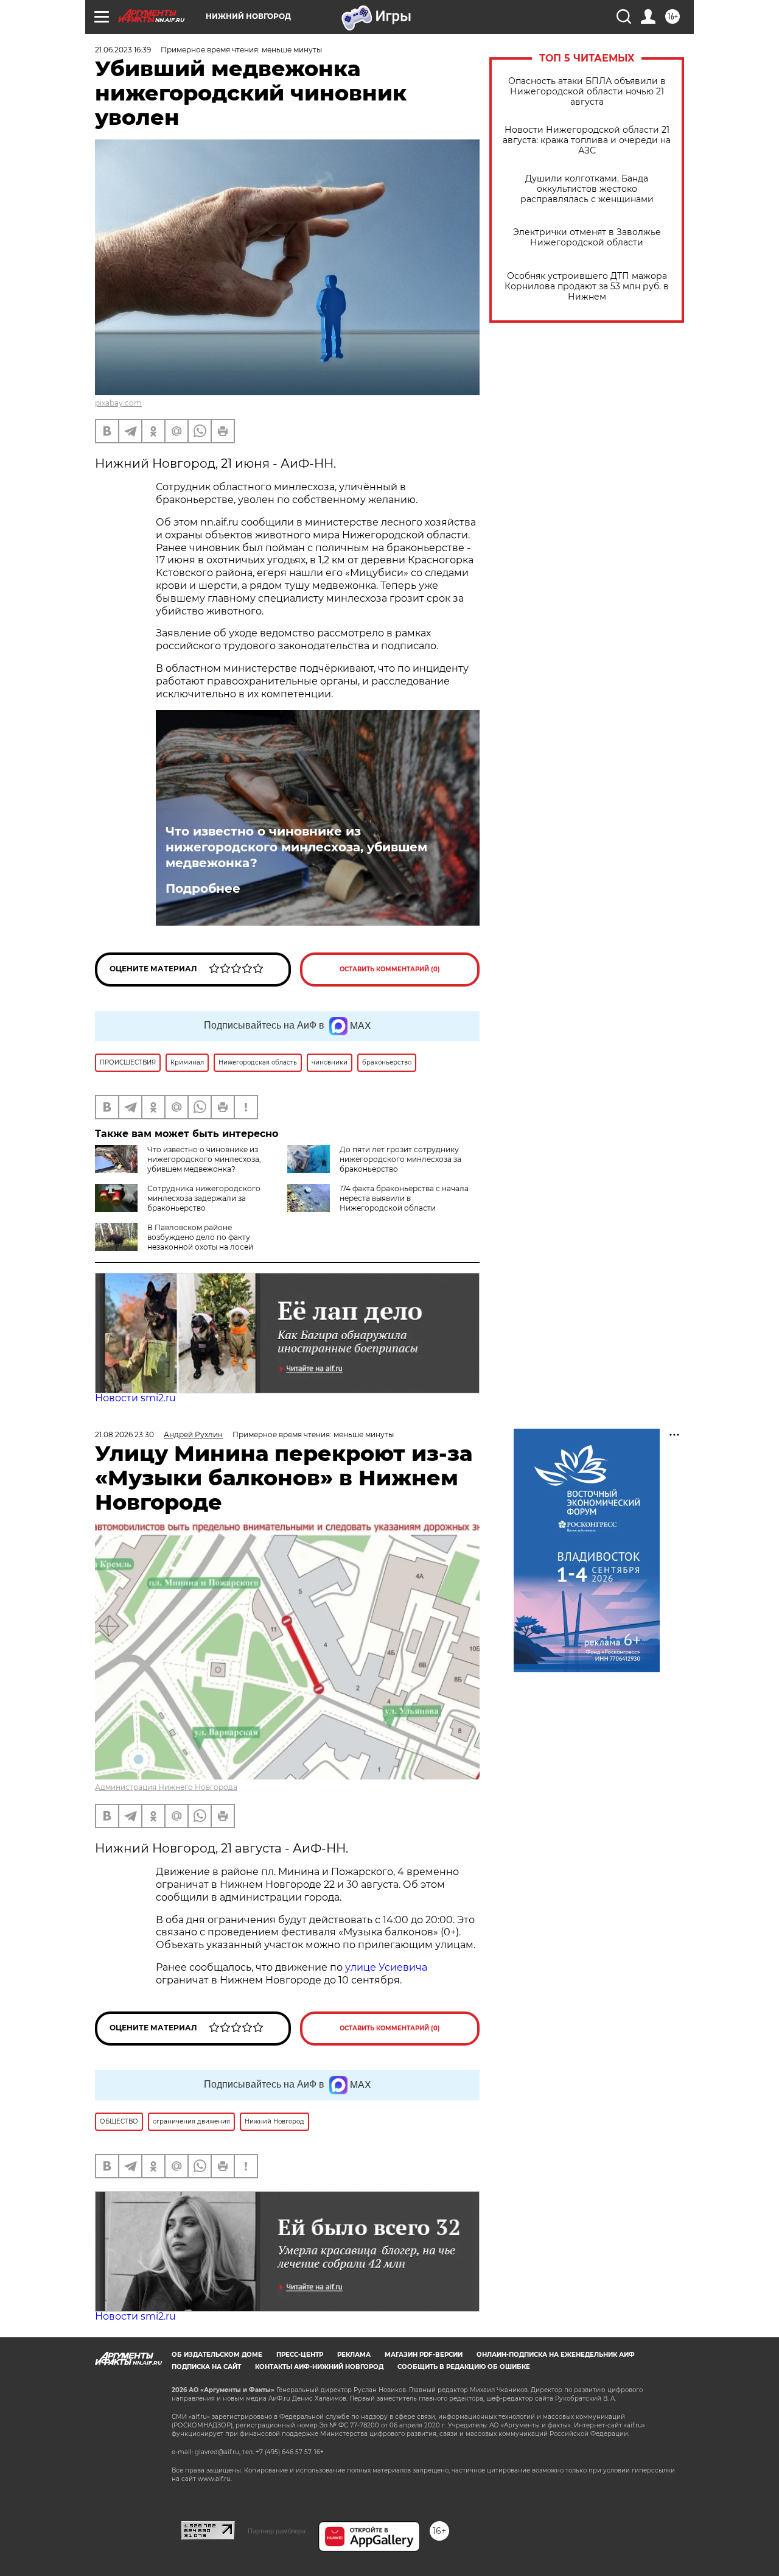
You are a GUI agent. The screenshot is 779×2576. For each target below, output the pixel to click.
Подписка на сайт (206, 2367)
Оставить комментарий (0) (390, 969)
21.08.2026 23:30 (124, 1434)
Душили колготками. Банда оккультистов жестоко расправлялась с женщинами (587, 189)
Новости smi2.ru (135, 1398)
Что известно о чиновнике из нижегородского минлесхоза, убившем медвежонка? (296, 847)
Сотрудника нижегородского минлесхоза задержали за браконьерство (204, 1198)
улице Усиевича (385, 1967)
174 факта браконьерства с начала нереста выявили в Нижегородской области (404, 1198)
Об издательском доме (217, 2355)
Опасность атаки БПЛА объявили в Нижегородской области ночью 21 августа (587, 92)
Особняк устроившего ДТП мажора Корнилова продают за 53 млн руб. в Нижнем (587, 287)
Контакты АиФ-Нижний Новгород (319, 2367)
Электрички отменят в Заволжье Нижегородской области (587, 238)
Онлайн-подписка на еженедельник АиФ (556, 2355)
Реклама (354, 2355)
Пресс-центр (300, 2355)
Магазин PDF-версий (424, 2355)
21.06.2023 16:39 (123, 50)
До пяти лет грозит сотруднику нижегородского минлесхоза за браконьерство (400, 1159)
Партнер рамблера (277, 2531)
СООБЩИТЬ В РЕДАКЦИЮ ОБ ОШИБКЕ (464, 2367)
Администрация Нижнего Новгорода (166, 1787)
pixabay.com (118, 403)
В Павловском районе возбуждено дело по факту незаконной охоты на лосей (200, 1237)
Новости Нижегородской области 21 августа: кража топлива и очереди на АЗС (587, 140)
